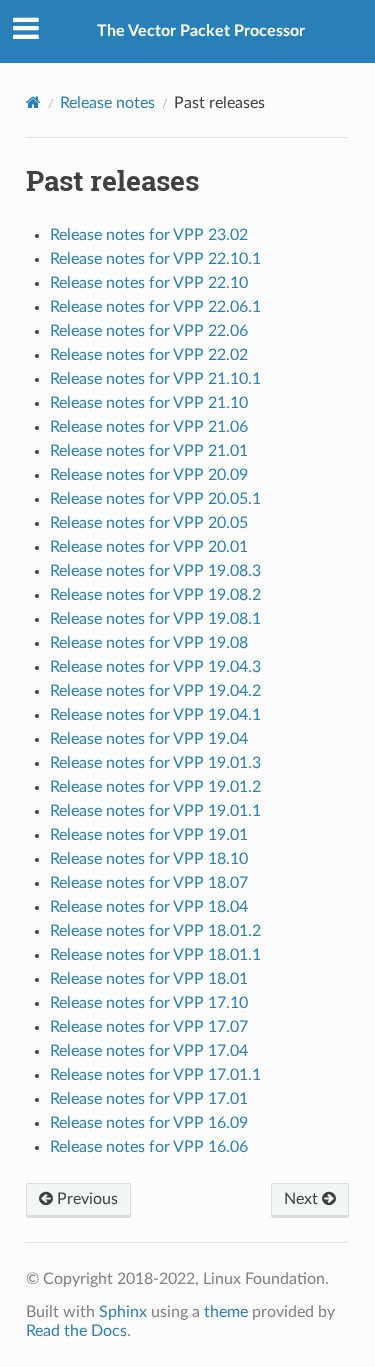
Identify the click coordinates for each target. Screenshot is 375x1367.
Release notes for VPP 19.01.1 (155, 811)
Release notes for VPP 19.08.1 (155, 619)
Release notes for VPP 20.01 (149, 547)
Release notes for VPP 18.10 (149, 859)
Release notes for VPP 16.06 (149, 1147)
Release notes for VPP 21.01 (149, 451)
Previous (85, 1199)
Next (303, 1199)
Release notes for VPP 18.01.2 (155, 931)
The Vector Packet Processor (201, 31)
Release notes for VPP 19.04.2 (155, 691)
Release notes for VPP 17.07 (149, 1027)
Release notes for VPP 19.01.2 (155, 787)
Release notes (107, 103)
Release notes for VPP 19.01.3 (155, 763)
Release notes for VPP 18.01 (149, 979)
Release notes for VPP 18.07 (149, 883)
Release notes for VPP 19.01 (149, 835)
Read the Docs (76, 1331)
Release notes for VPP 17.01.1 (155, 1075)
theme (226, 1312)
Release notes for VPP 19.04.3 (155, 667)
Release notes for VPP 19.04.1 (155, 715)
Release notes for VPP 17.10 (149, 1003)
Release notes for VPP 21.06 (149, 427)
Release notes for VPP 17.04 (149, 1051)
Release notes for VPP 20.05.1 (155, 499)
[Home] (33, 102)
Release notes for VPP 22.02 (149, 355)
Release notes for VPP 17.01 (149, 1099)
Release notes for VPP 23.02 (149, 235)
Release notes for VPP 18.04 (149, 907)
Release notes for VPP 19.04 (149, 739)
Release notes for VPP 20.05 (149, 523)
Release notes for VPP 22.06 (149, 331)
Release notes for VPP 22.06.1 (155, 307)
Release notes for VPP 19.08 (149, 643)
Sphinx (123, 1312)
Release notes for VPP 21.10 (149, 403)
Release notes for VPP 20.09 (149, 475)
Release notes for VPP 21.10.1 (155, 379)
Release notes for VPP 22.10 (149, 283)
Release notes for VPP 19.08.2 (155, 595)
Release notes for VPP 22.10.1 (155, 259)
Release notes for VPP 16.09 (149, 1123)
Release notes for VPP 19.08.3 (155, 571)
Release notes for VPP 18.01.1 (155, 955)
